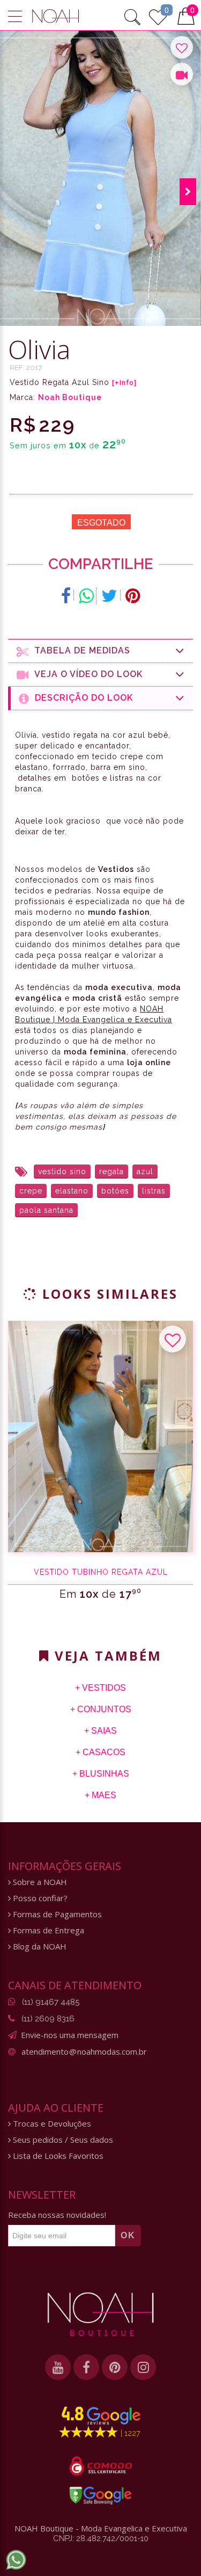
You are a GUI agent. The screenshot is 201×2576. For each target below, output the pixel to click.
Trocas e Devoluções (51, 2124)
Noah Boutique (70, 397)
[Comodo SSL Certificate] (100, 2466)
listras (154, 1191)
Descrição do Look (81, 698)
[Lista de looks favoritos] (158, 16)
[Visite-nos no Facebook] (86, 2367)
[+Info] (124, 383)
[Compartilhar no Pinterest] (133, 596)
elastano (72, 1191)
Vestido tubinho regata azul (101, 1572)
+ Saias (100, 1731)
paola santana (46, 1210)
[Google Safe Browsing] (100, 2495)
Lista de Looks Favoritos (57, 2156)
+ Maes (100, 1795)
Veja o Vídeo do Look (86, 674)
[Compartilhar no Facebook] (66, 596)
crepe (31, 1191)
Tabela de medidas (80, 650)
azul (145, 1171)
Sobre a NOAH (39, 1882)
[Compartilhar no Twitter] (110, 596)
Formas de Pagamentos (56, 1914)
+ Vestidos (100, 1688)
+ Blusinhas (101, 1774)
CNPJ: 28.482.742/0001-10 (101, 2538)
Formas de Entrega (47, 1930)
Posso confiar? (39, 1898)
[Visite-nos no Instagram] (143, 2367)
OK (128, 2235)
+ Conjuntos (101, 1709)
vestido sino (62, 1171)
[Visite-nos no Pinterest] (115, 2367)
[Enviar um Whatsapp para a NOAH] (16, 2560)
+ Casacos (100, 1752)
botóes (115, 1191)
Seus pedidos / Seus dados (62, 2140)
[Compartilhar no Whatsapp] (86, 596)
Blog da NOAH (39, 1946)
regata (111, 1171)
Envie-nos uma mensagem (70, 2035)
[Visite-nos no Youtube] (58, 2367)
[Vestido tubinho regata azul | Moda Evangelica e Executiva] (100, 1436)
